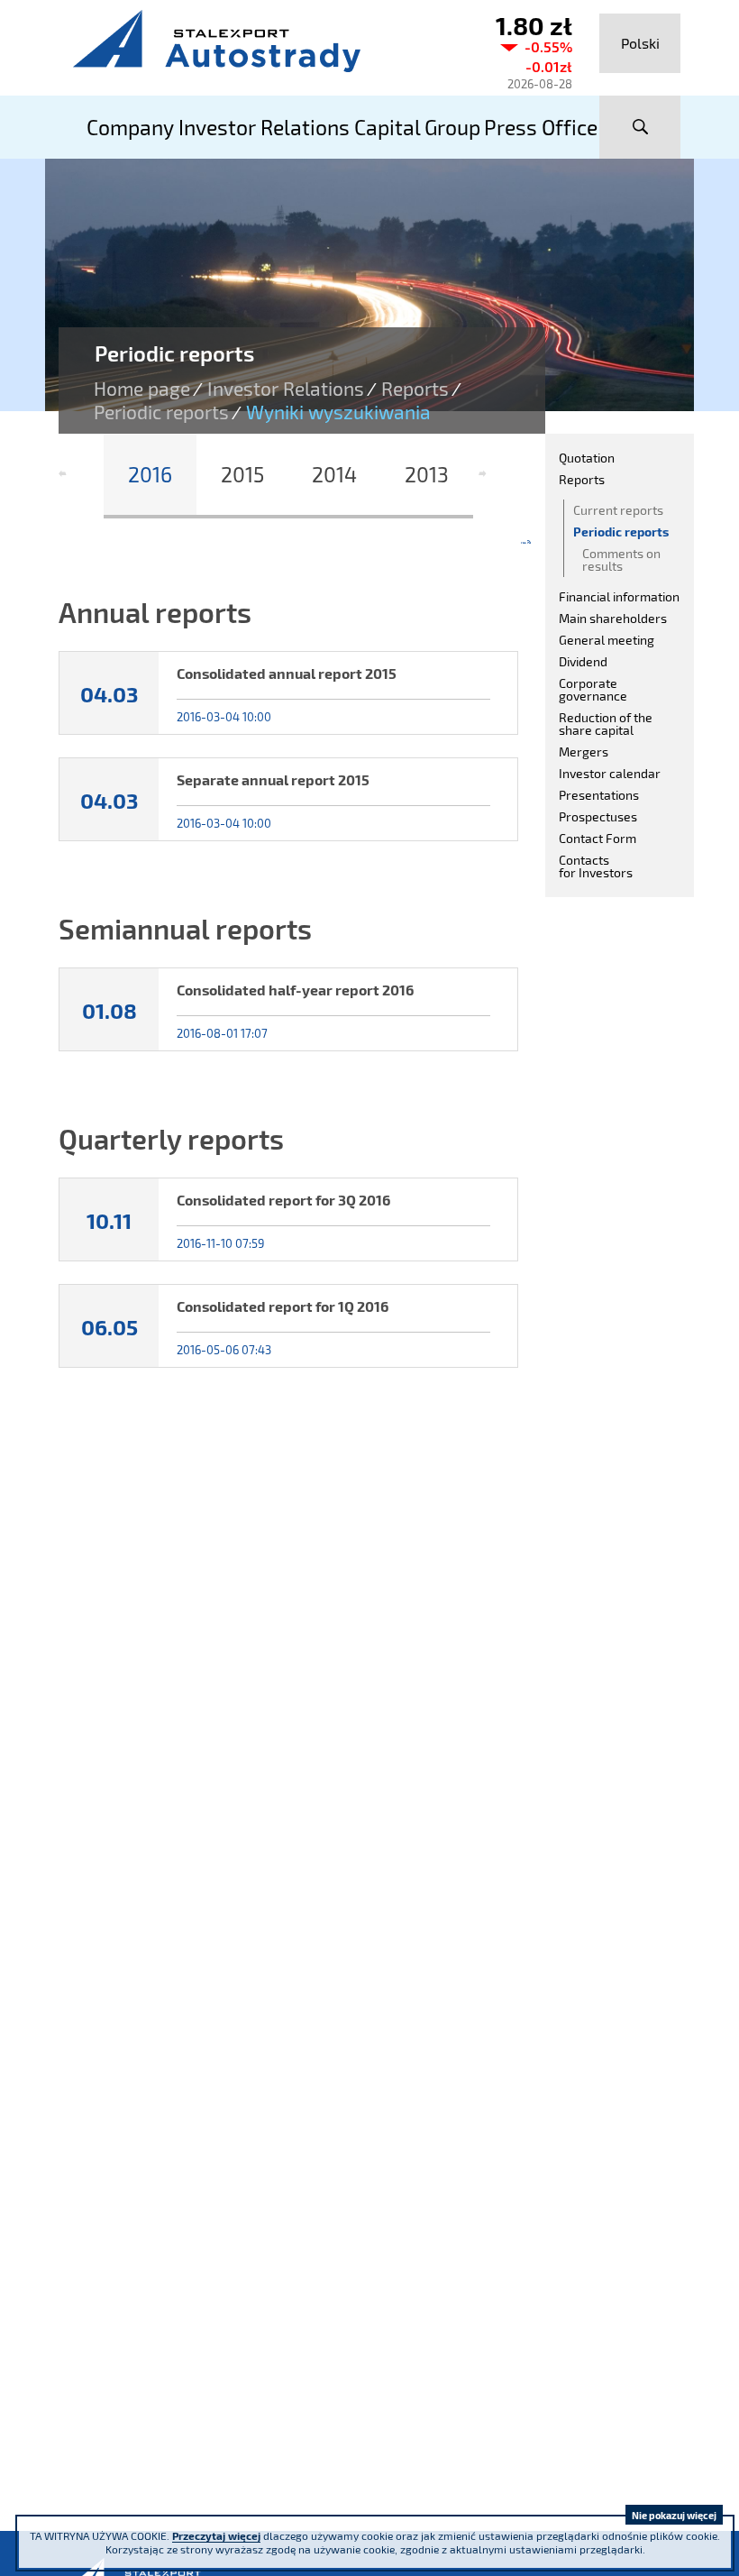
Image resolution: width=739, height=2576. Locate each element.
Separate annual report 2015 (273, 779)
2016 (150, 474)
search (640, 127)
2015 (242, 474)
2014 (334, 474)
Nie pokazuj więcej (674, 2515)
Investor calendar (610, 773)
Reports (415, 389)
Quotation (587, 458)
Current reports (618, 510)
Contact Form (598, 838)
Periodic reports (161, 412)
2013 (427, 474)
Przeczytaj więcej (216, 2535)
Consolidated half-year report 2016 (295, 990)
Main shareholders (613, 618)
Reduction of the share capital (606, 724)
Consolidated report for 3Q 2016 (283, 1200)
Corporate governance (593, 689)
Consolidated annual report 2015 (287, 673)
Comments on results (621, 559)
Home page (142, 389)
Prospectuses (598, 816)
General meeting (607, 640)
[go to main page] (261, 41)
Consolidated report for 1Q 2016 (283, 1306)
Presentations (599, 795)
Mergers (584, 752)
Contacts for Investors (596, 866)
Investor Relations (286, 389)
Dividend (583, 661)
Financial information (619, 596)
